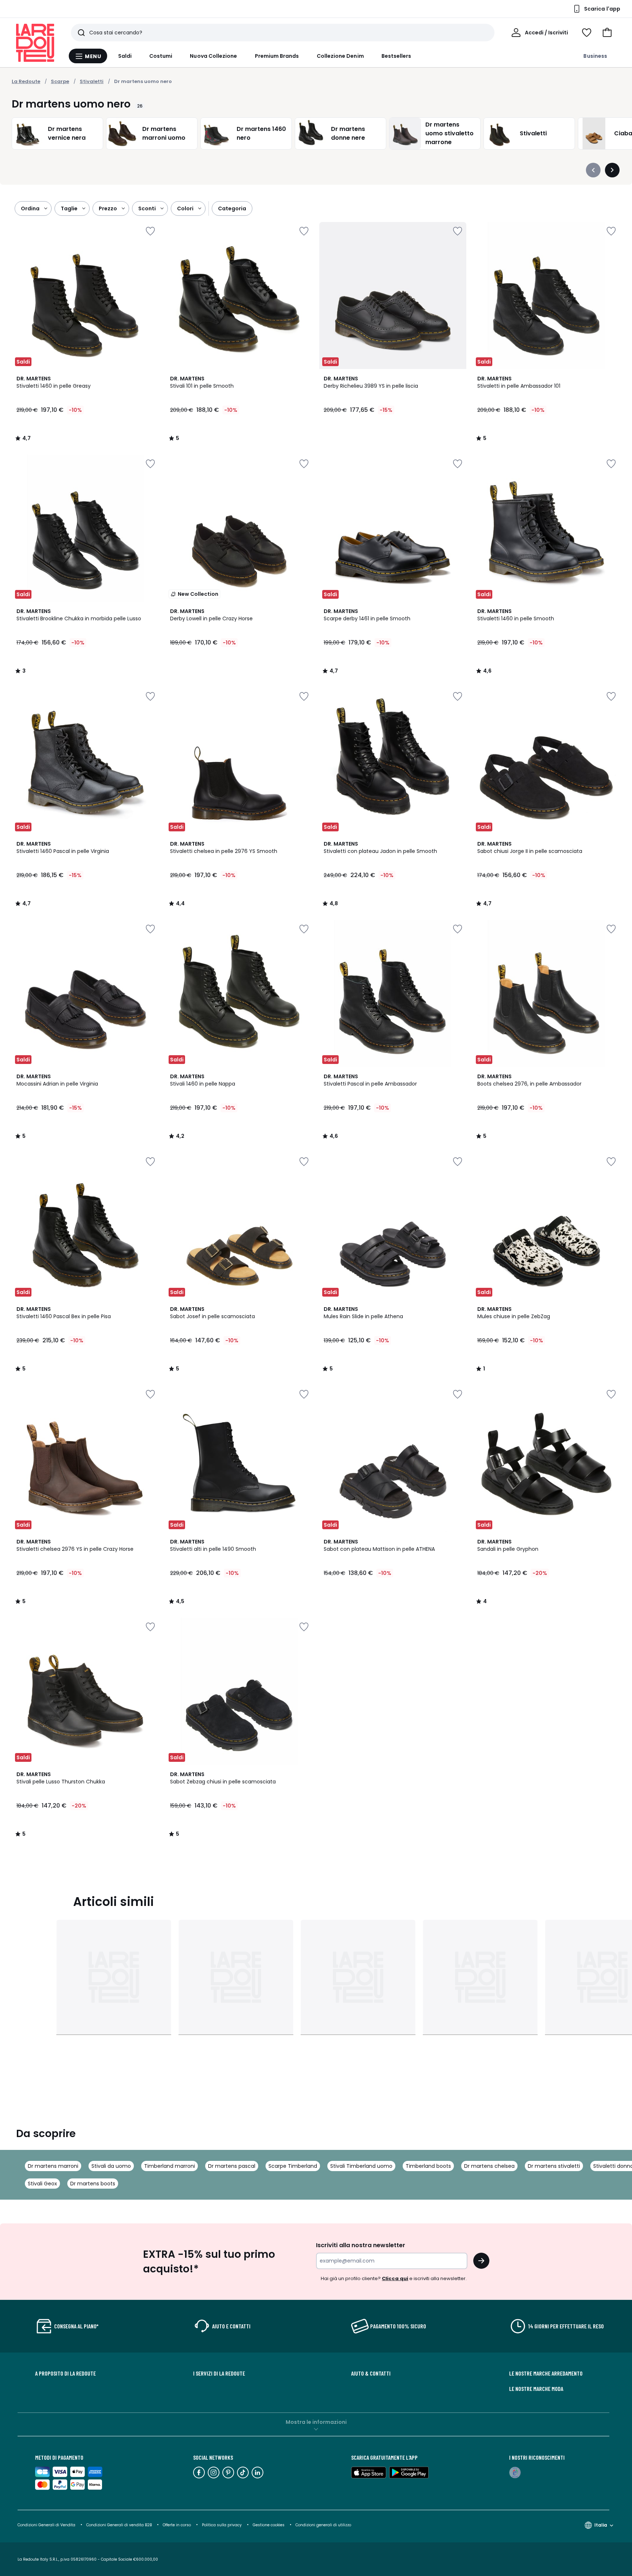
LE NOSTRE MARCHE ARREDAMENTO (546, 2373)
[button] (607, 33)
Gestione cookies (269, 2525)
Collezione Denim (340, 56)
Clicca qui (395, 2278)
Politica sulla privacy (222, 2525)
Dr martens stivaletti (554, 2166)
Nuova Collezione (213, 56)
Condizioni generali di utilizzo (323, 2525)
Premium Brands (277, 56)
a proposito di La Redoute (65, 2373)
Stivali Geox (42, 2184)
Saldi (125, 56)
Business (595, 56)
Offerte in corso (177, 2525)
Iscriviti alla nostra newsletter (361, 2245)
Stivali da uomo (111, 2166)
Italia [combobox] (601, 2525)
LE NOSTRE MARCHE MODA (536, 2389)
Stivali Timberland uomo (361, 2166)
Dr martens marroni (53, 2166)
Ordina (30, 208)
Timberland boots (428, 2166)
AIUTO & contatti (371, 2373)
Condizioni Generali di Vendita (46, 2525)
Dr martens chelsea (489, 2166)
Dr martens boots (93, 2184)
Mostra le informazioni (316, 2422)
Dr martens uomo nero (143, 81)
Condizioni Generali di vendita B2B (119, 2525)
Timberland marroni (170, 2166)
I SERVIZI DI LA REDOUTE (219, 2373)
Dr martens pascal (232, 2166)
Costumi (161, 56)
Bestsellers (396, 56)
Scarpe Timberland (293, 2166)
